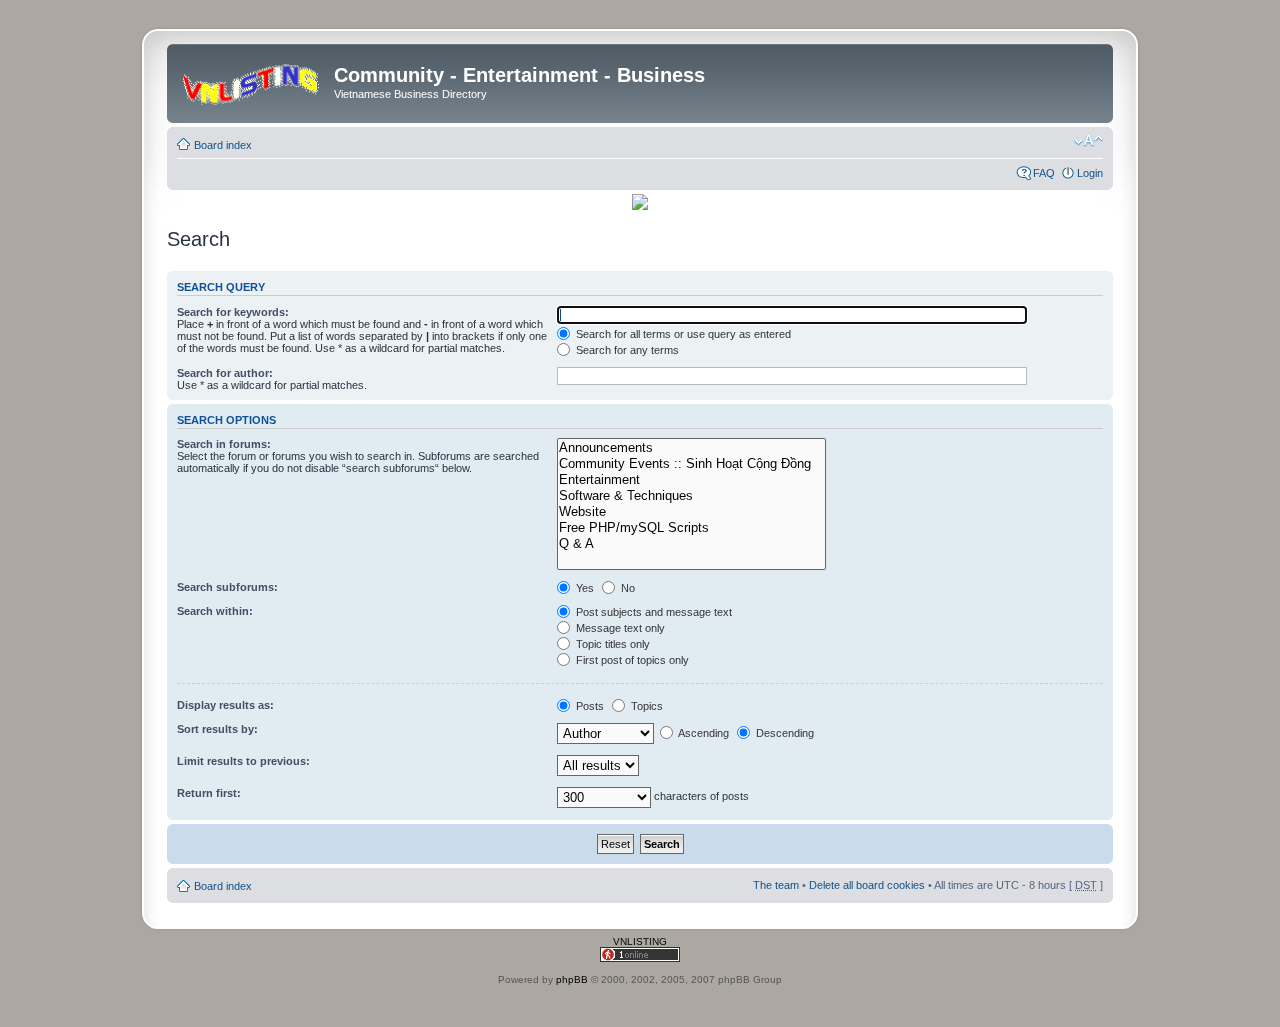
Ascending (702, 733)
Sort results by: (217, 729)
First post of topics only (631, 660)
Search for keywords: (233, 312)
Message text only (619, 628)
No (626, 588)
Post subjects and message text (652, 612)
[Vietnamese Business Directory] (253, 81)
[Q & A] (691, 544)
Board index (223, 145)
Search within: (215, 611)
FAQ (1044, 173)
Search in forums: (224, 444)
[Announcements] (691, 448)
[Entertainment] (691, 480)
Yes (583, 588)
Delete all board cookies (867, 885)
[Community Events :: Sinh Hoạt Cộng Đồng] (691, 464)
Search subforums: (227, 587)
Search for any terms (626, 350)
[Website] (691, 512)
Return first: (209, 793)
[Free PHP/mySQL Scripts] (691, 528)
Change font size (1088, 141)
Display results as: (225, 705)
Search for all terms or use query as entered (682, 334)
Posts (588, 706)
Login (1090, 173)
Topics (645, 706)
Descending (783, 733)
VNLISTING (640, 941)
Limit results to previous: (243, 761)
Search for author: (225, 373)
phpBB (572, 979)
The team (776, 885)
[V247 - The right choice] (640, 206)
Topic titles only (611, 644)
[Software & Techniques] (691, 496)
